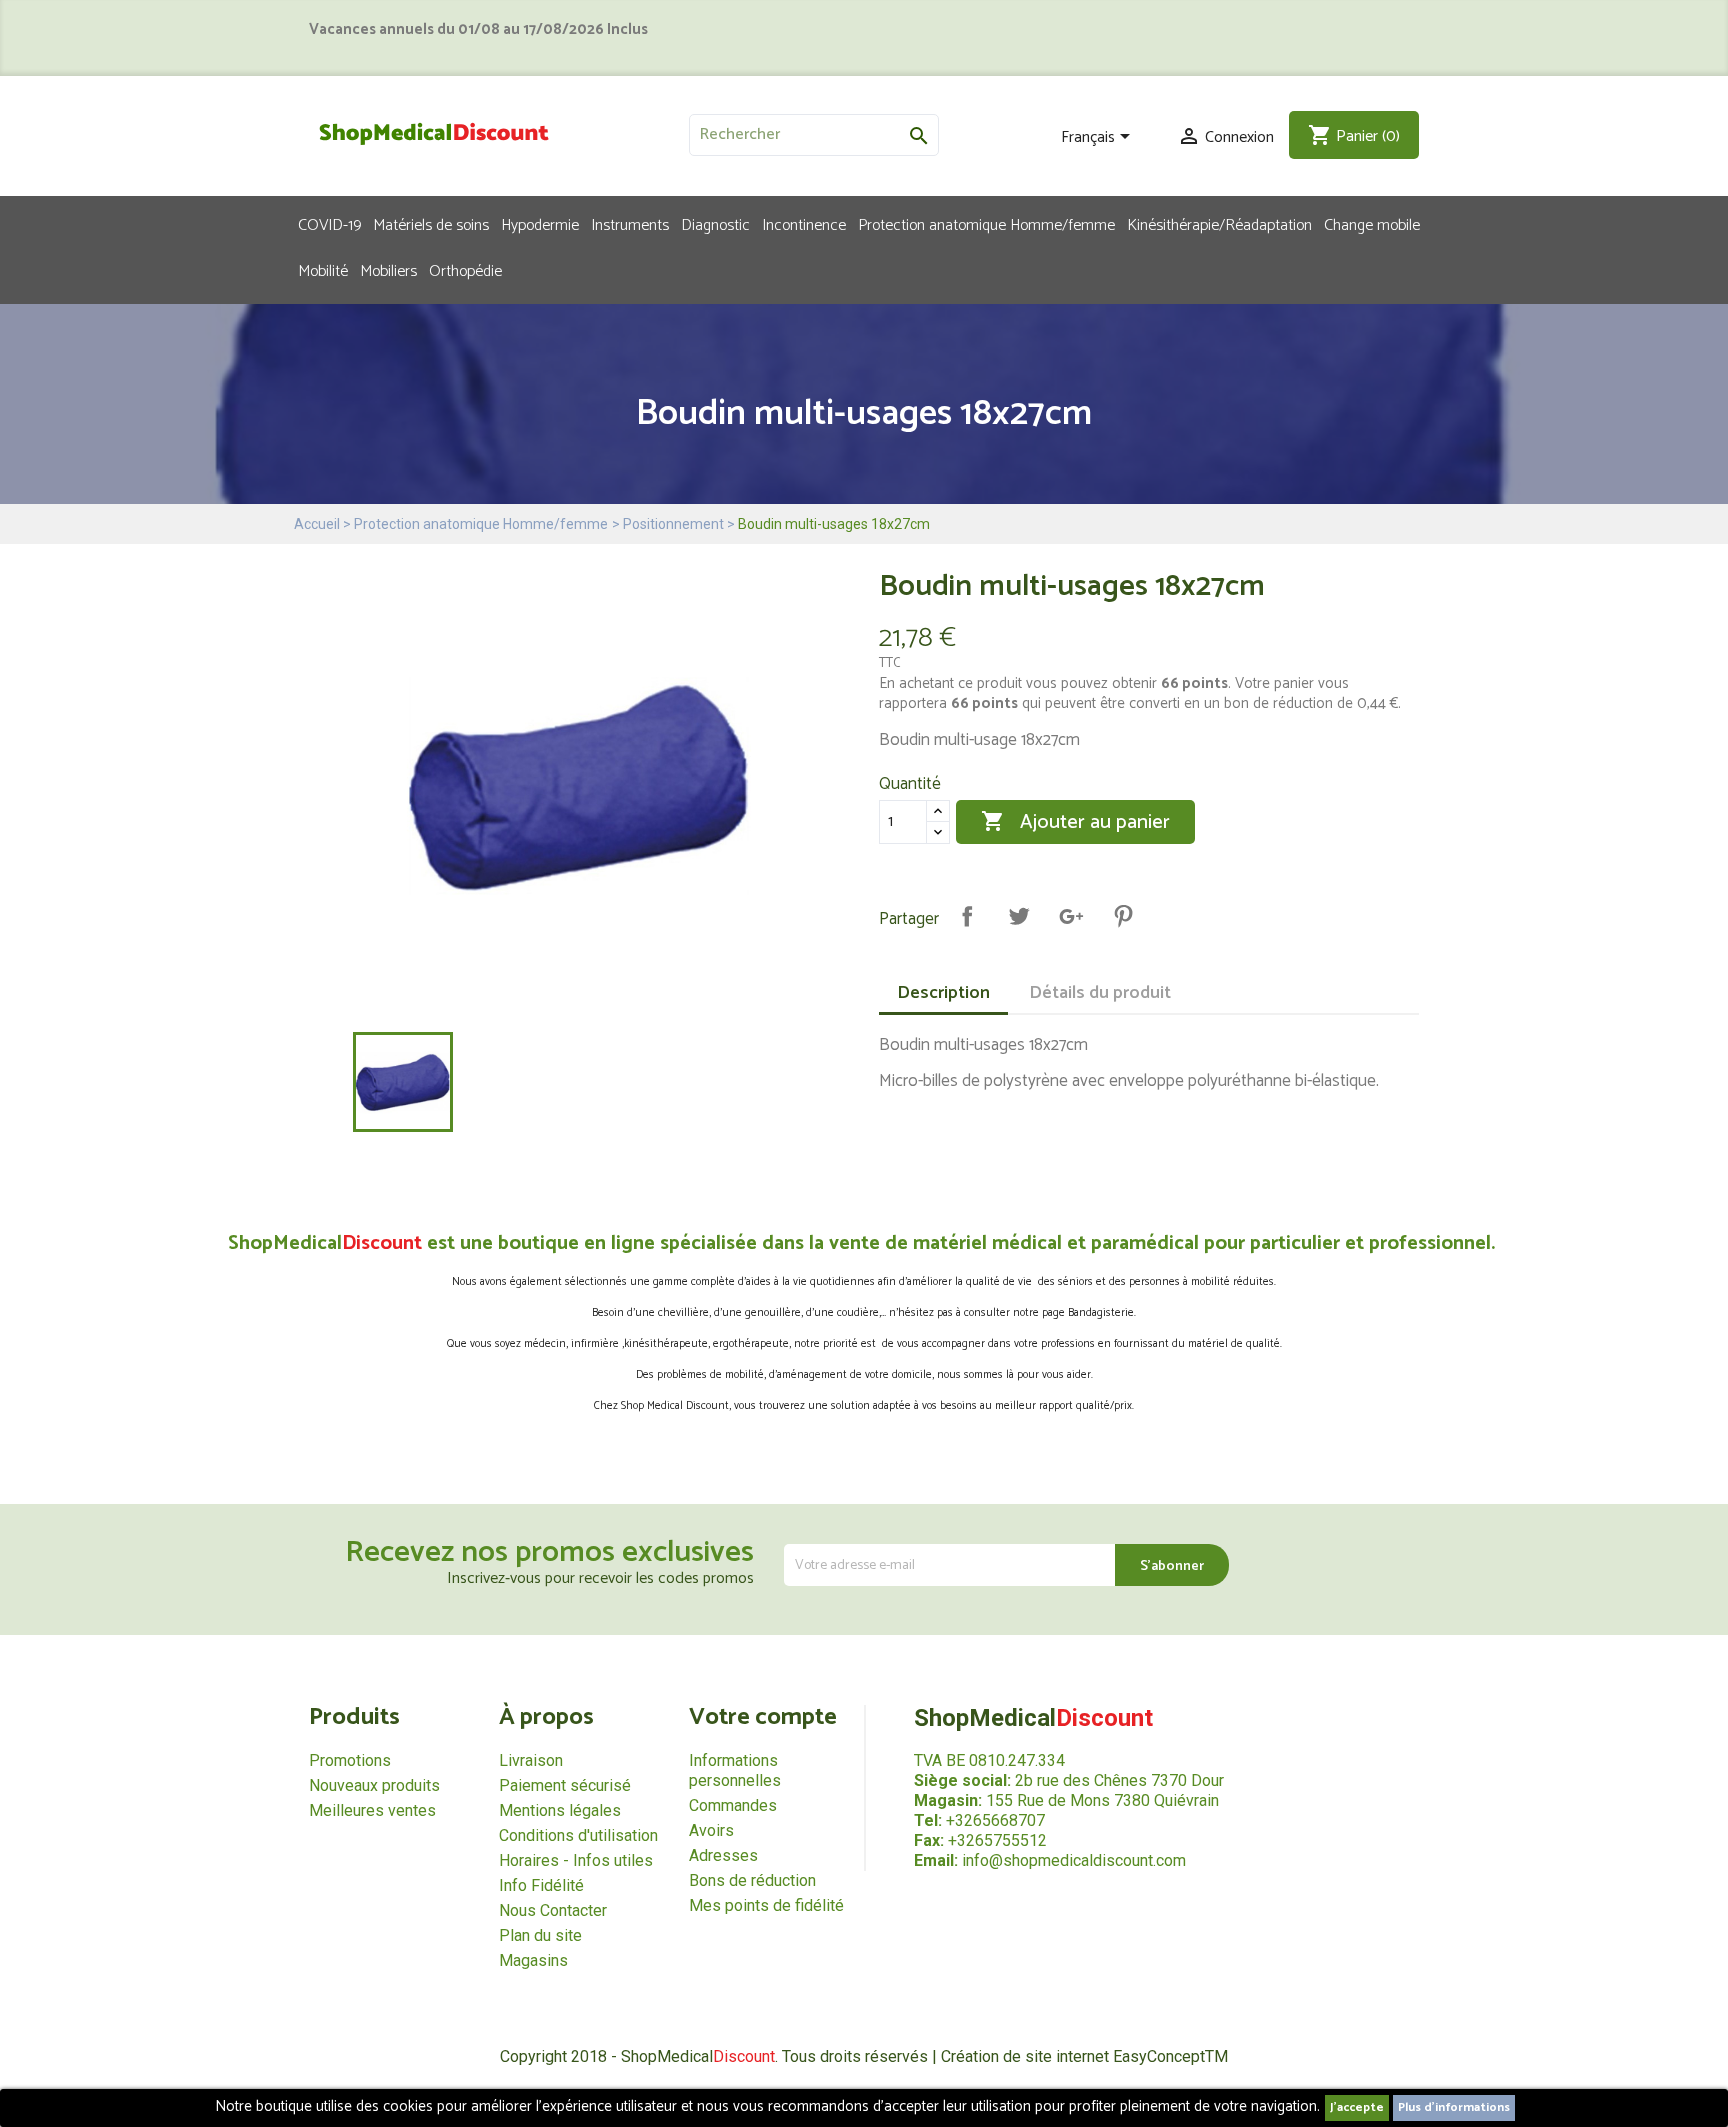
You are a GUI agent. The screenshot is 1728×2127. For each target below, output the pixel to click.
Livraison (531, 1760)
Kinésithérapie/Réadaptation (1219, 224)
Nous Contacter (553, 1910)
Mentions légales (560, 1810)
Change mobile (1372, 224)
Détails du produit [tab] (1100, 993)
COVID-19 (329, 224)
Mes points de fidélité (766, 1905)
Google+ (1071, 916)
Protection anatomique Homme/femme (986, 224)
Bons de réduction (752, 1880)
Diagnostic (715, 224)
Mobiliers (388, 270)
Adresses (723, 1855)
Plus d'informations (1454, 2107)
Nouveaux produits (374, 1785)
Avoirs (711, 1830)
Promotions (350, 1760)
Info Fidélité (541, 1885)
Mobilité (323, 270)
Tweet (1019, 916)
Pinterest (1123, 916)
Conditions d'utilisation (578, 1835)
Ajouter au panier (1075, 822)
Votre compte (763, 1717)
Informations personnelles (735, 1770)
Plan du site (540, 1935)
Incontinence (804, 224)
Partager (967, 916)
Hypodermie (540, 224)
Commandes (733, 1805)
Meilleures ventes (372, 1810)
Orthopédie (465, 270)
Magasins (533, 1960)
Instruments (630, 224)
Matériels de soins (431, 224)
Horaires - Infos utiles (576, 1860)
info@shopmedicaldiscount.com (1074, 1860)
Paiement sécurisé (565, 1785)
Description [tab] (943, 993)
